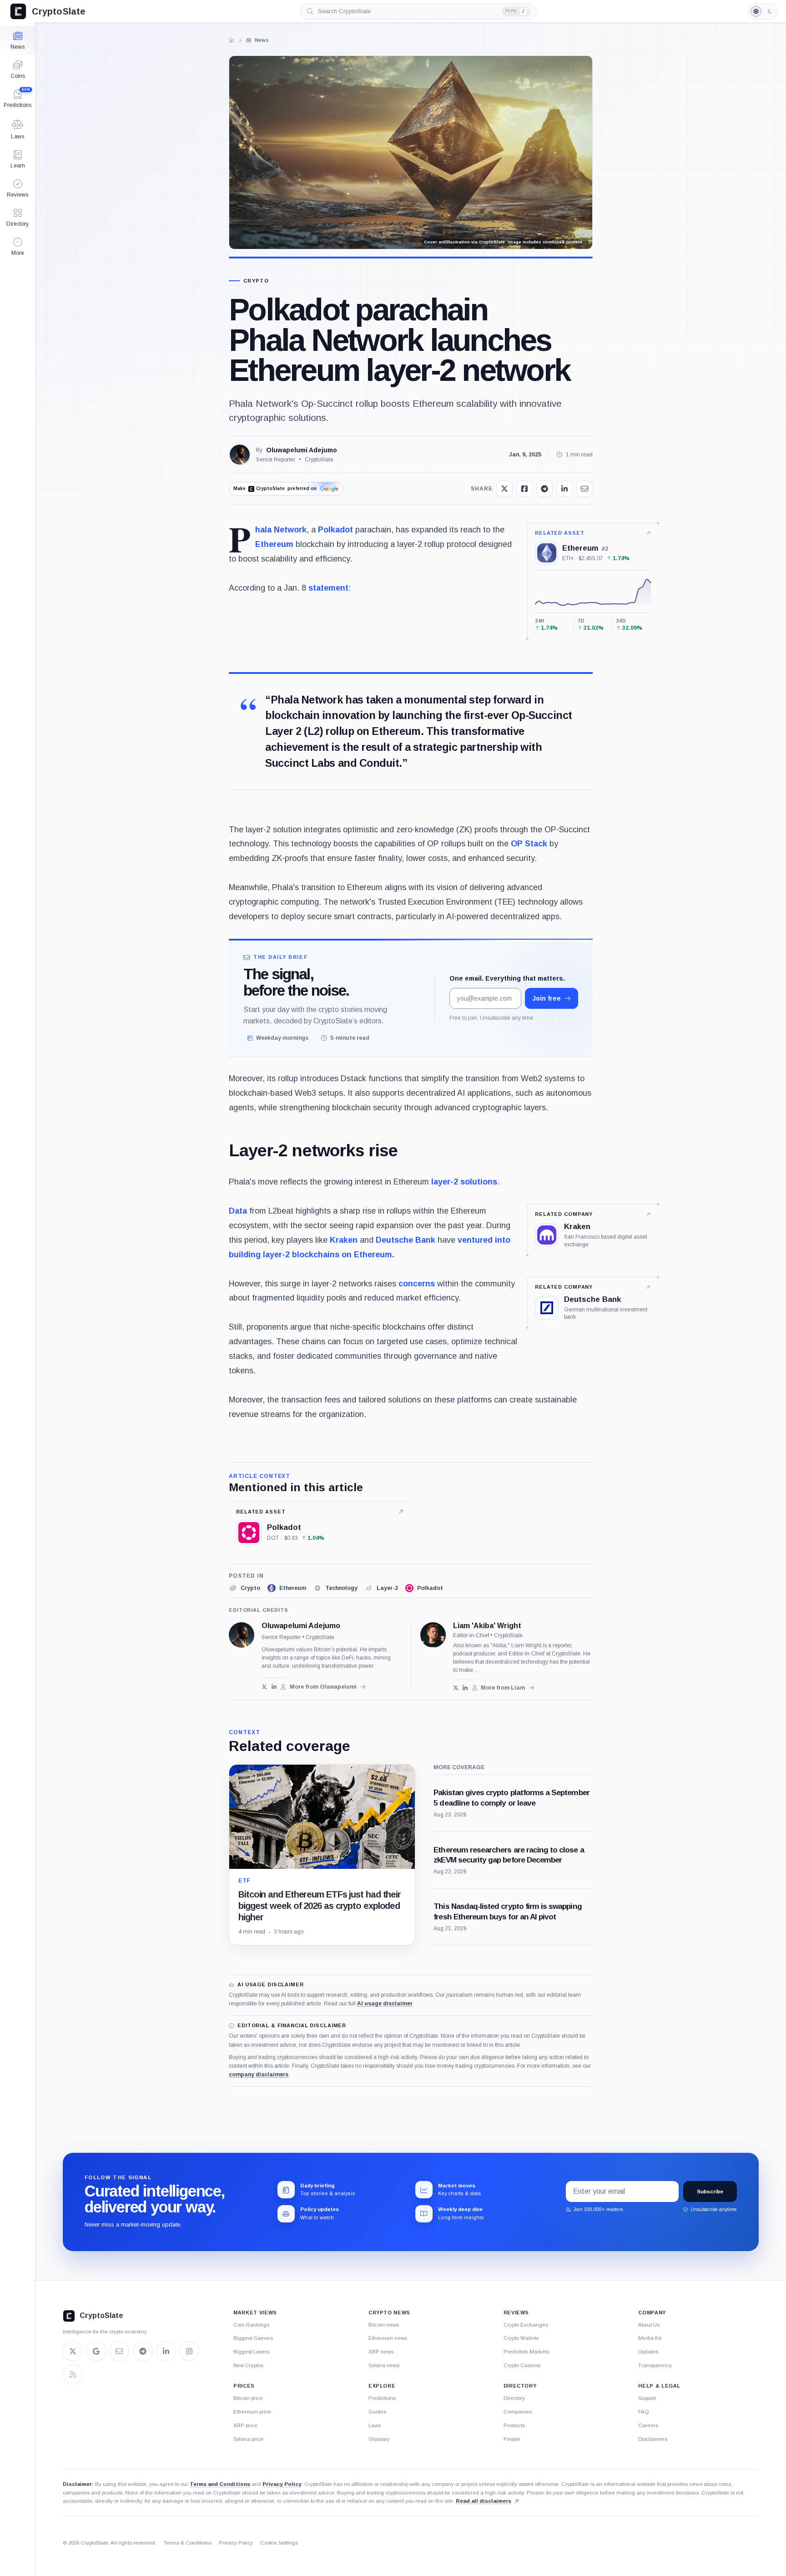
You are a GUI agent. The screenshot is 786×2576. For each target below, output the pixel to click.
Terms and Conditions (220, 2484)
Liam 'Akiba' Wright (487, 1626)
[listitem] (244, 1588)
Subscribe (710, 2191)
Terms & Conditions (188, 2543)
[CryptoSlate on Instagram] (189, 2351)
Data (238, 1211)
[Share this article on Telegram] (544, 489)
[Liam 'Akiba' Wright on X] (456, 1688)
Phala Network (281, 530)
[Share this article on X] (504, 489)
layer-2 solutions (464, 1182)
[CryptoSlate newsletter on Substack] (119, 2351)
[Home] (232, 40)
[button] (18, 247)
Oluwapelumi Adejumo (302, 450)
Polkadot (335, 530)
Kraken (344, 1240)
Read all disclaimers (484, 2501)
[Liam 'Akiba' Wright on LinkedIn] (465, 1688)
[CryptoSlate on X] (73, 2351)
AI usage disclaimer (385, 2004)
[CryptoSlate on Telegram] (143, 2351)
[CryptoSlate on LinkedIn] (166, 2351)
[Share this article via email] (584, 489)
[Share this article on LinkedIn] (564, 489)
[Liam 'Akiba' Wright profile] (433, 1635)
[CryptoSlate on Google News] (96, 2351)
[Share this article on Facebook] (524, 489)
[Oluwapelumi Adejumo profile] (242, 1635)
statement (328, 588)
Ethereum (274, 544)
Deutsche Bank (406, 1240)
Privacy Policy (282, 2484)
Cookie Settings (279, 2543)
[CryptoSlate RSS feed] (73, 2374)
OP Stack (529, 844)
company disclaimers (259, 2075)
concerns (417, 1284)
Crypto (256, 281)
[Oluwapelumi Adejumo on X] (265, 1687)
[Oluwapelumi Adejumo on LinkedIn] (274, 1687)
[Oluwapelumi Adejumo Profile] (240, 455)
